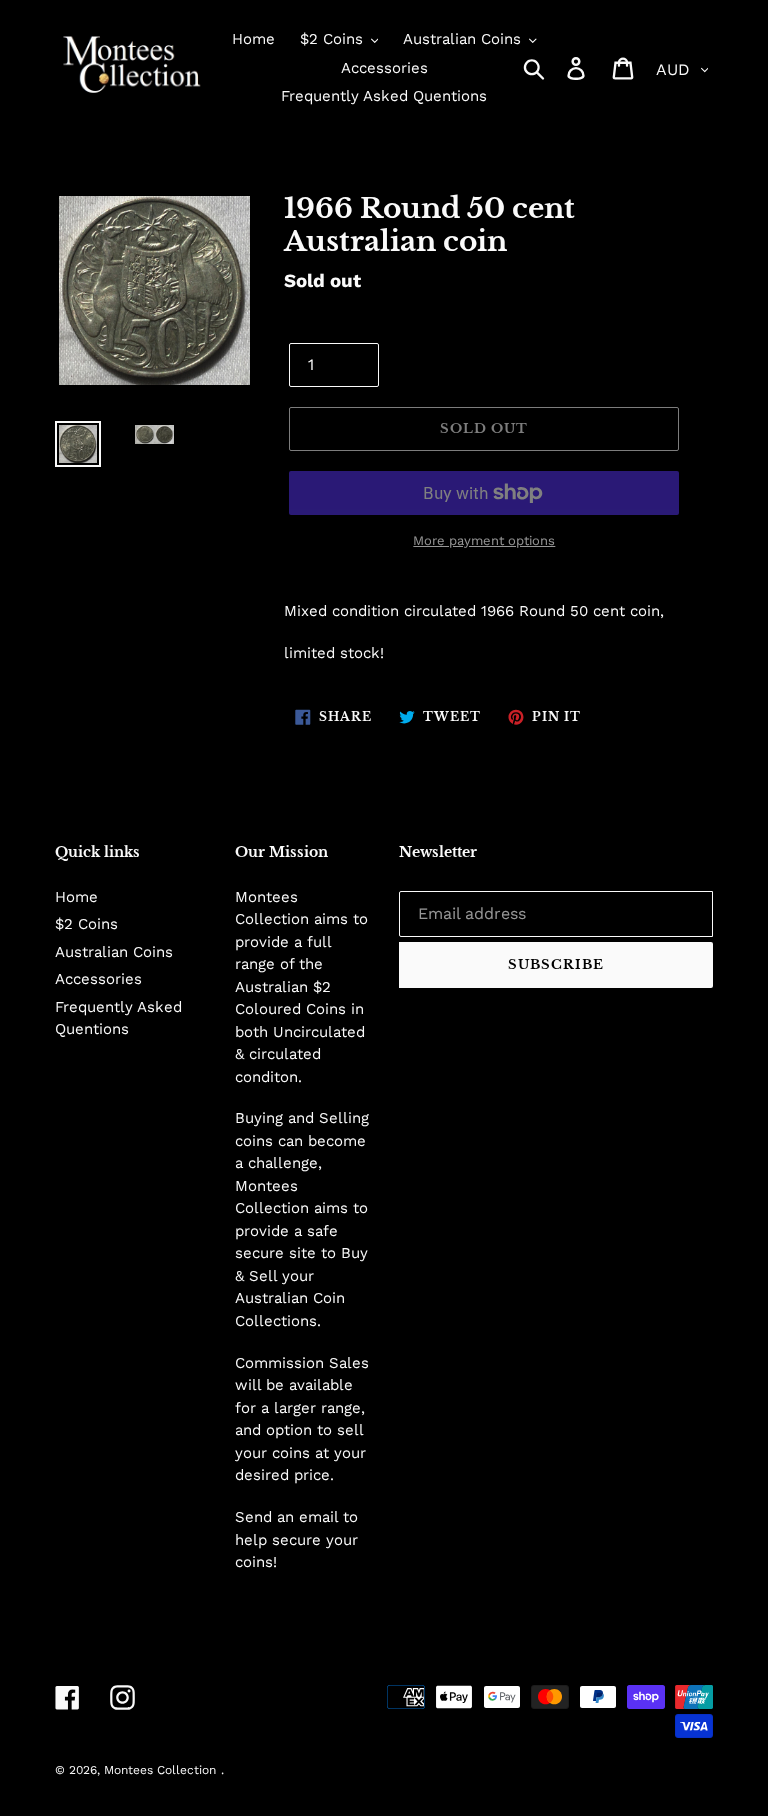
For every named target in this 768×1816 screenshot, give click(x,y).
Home (76, 897)
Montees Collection (160, 1770)
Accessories (98, 979)
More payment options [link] (484, 540)
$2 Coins (86, 924)
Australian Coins (114, 952)
